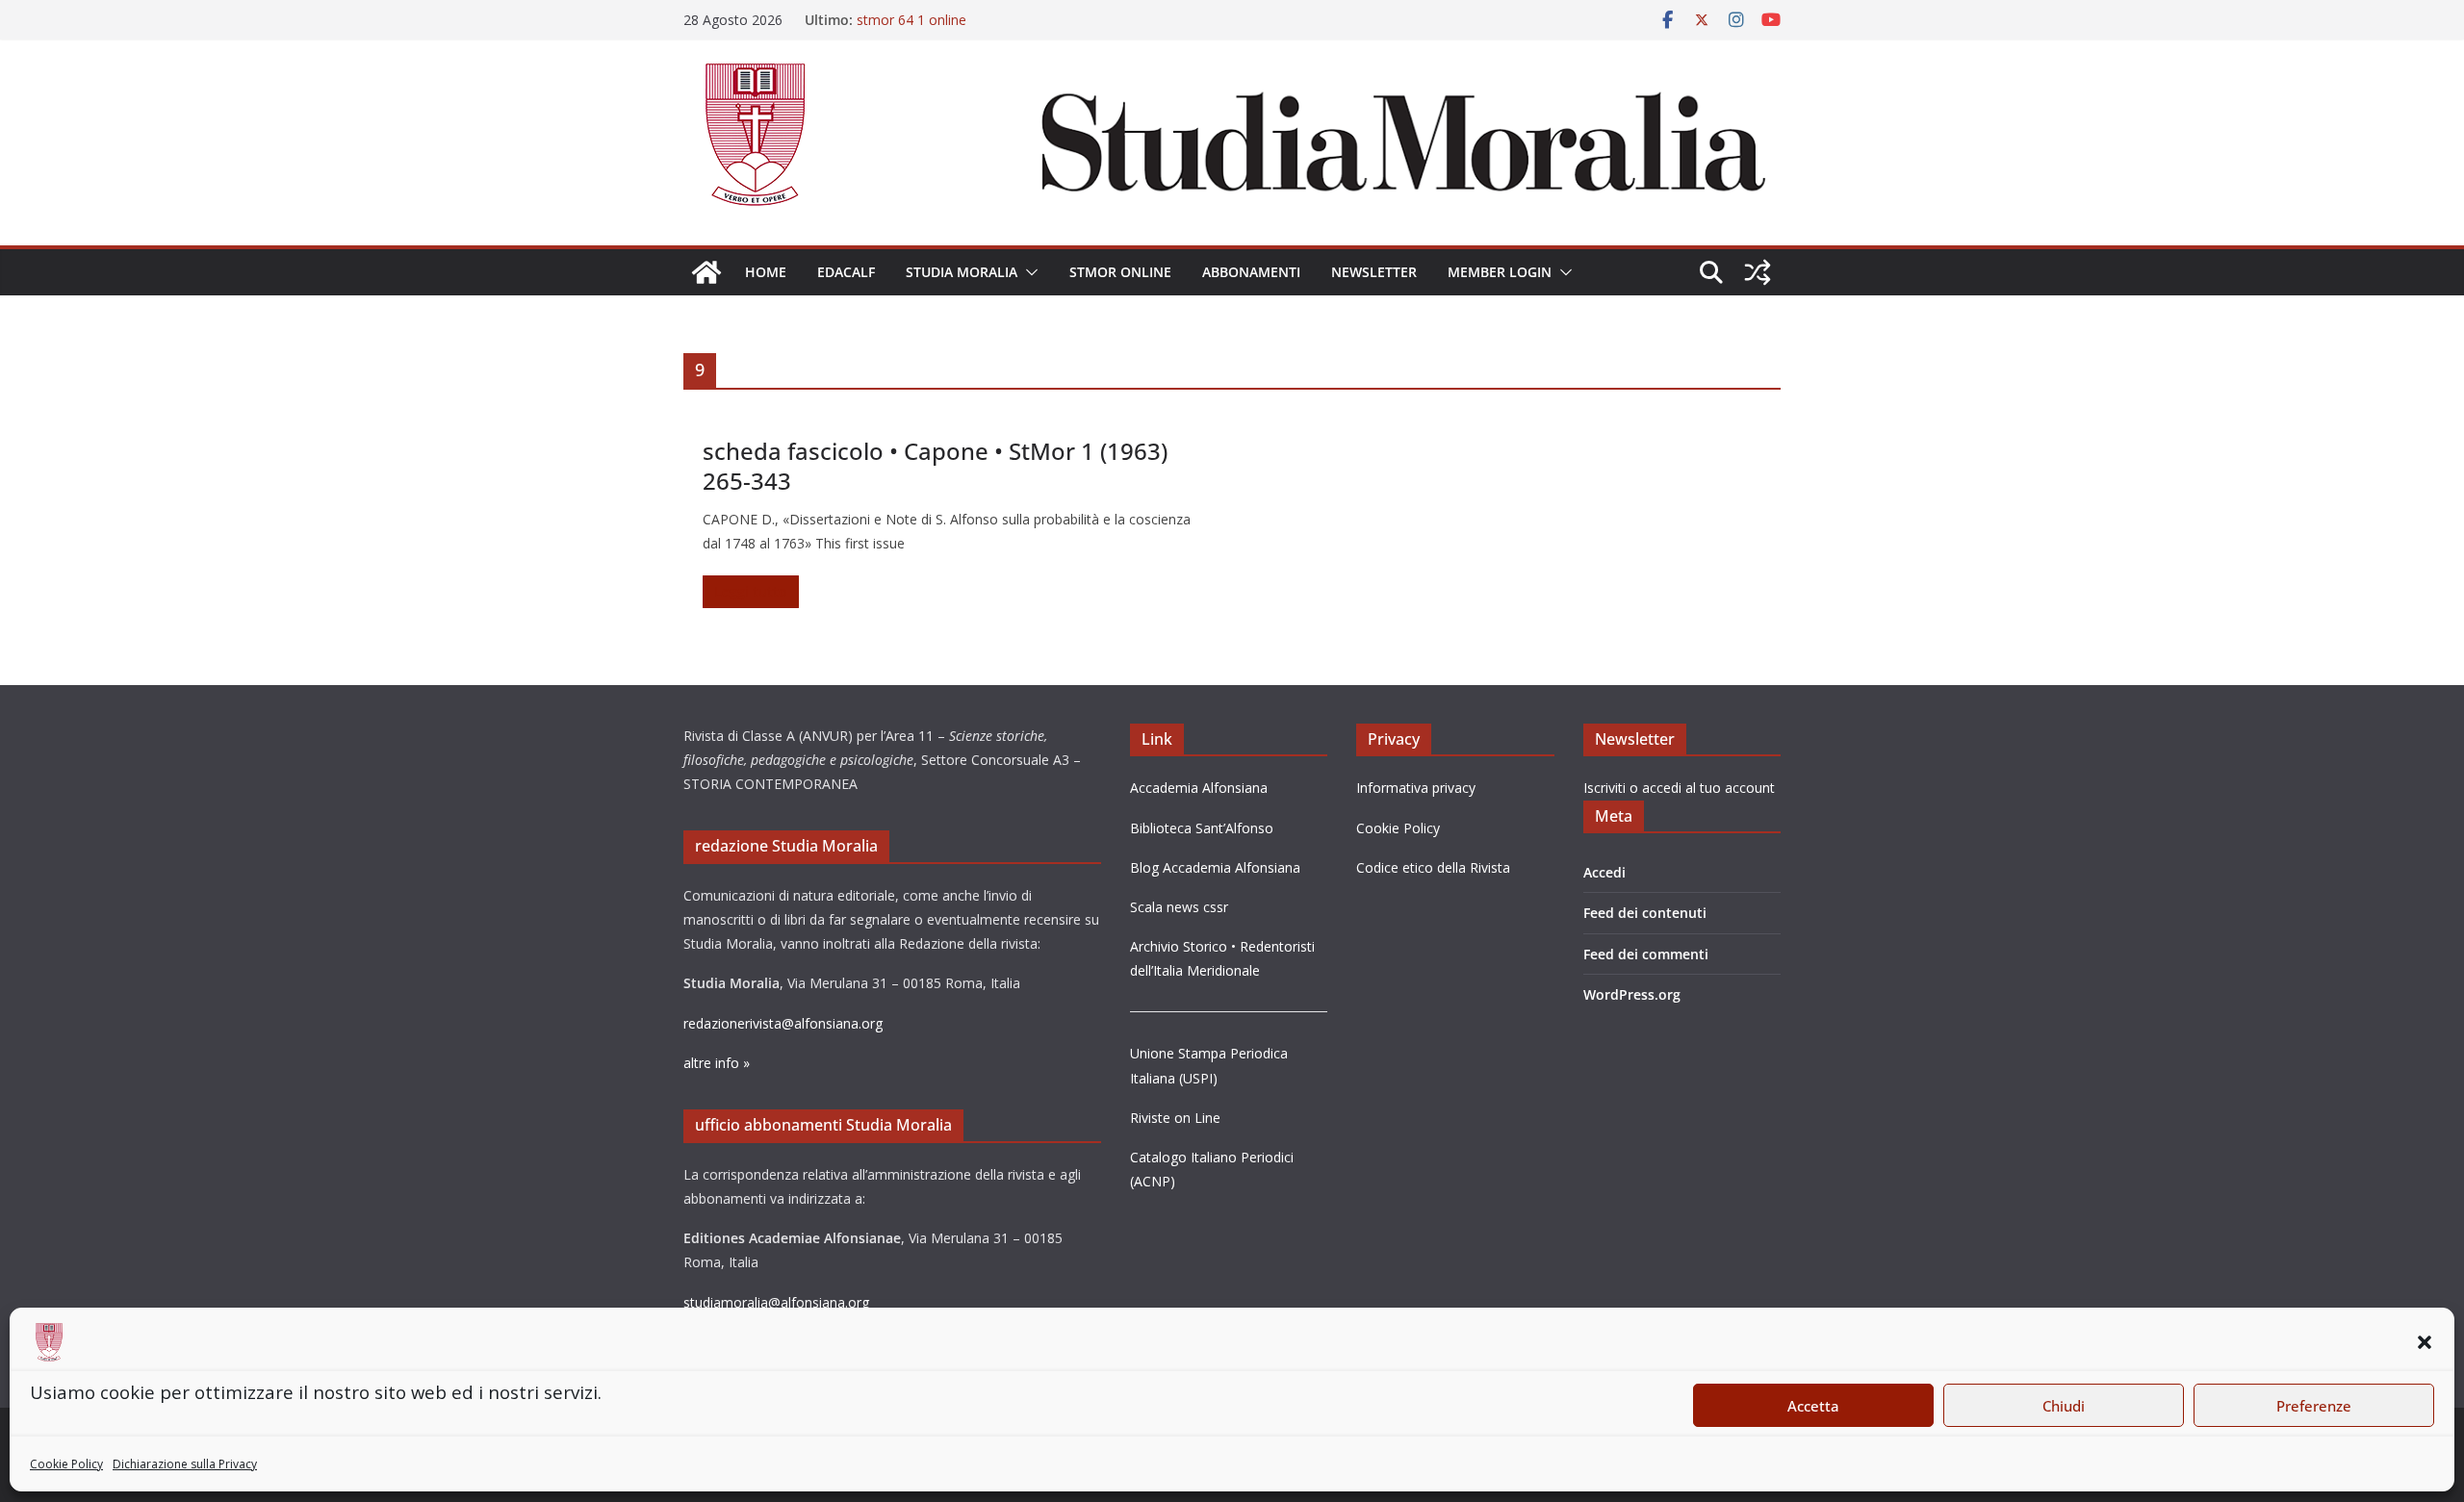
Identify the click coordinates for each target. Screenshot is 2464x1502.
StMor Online (1120, 272)
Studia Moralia (962, 272)
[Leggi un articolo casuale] (1758, 272)
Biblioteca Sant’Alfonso (1202, 828)
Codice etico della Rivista (1433, 867)
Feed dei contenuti (1645, 913)
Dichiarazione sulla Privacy (185, 1464)
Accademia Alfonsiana (1199, 788)
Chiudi (2064, 1406)
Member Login (1500, 272)
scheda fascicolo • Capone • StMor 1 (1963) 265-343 (935, 466)
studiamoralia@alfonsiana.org (776, 1302)
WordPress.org (1632, 994)
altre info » (717, 1063)
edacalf (846, 272)
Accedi (1604, 872)
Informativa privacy (1416, 788)
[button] (2425, 1342)
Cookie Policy (66, 1464)
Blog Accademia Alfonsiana (1215, 867)
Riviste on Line (1175, 1118)
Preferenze (2314, 1406)
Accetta (1813, 1406)
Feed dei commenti (1646, 954)
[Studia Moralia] (706, 272)
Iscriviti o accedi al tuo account (1679, 788)
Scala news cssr (1179, 907)
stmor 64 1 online (911, 20)
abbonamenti (1251, 272)
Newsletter (1374, 272)
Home (766, 272)
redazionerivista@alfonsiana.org (783, 1023)
